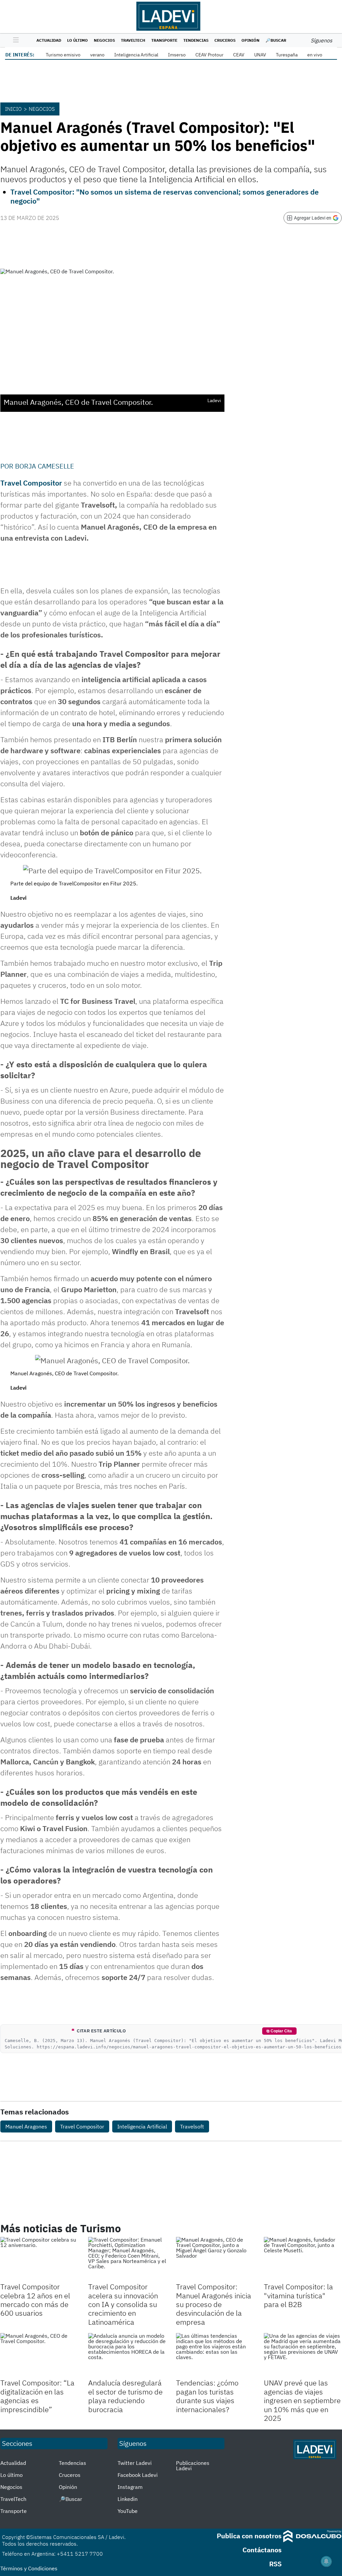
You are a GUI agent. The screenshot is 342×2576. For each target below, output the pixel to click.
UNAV (260, 55)
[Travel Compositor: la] (303, 2259)
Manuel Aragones (26, 2126)
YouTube (128, 2511)
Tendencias (196, 40)
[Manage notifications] (326, 2561)
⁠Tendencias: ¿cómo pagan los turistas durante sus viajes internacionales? (207, 2396)
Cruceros (225, 40)
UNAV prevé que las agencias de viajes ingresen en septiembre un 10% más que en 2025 (302, 2400)
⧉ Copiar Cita (279, 2031)
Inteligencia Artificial (136, 55)
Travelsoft (192, 2126)
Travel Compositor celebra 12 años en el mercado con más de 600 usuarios (35, 2300)
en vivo (315, 55)
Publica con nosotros (249, 2536)
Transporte (164, 40)
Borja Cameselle (45, 466)
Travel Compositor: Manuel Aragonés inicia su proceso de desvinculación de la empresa (214, 2304)
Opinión (250, 40)
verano (97, 55)
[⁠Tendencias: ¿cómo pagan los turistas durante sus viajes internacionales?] (215, 2355)
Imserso (177, 55)
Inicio (13, 109)
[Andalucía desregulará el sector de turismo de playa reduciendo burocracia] (127, 2355)
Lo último (77, 40)
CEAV (239, 55)
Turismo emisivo (63, 55)
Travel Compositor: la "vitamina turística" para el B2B (298, 2295)
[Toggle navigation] (14, 40)
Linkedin (128, 2499)
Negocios (104, 40)
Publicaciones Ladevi (193, 2466)
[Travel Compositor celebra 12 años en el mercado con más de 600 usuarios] (39, 2259)
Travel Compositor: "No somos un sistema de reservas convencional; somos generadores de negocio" (164, 196)
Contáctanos (262, 2550)
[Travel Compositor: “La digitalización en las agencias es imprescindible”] (39, 2355)
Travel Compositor (31, 483)
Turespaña (287, 55)
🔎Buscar (276, 40)
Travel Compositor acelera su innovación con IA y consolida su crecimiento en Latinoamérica (123, 2304)
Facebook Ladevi (138, 2475)
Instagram (130, 2487)
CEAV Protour (209, 55)
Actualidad (49, 40)
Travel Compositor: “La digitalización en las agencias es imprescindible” (37, 2396)
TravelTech (133, 40)
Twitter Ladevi (135, 2463)
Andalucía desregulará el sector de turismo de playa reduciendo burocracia (125, 2396)
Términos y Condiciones (29, 2568)
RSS (275, 2564)
